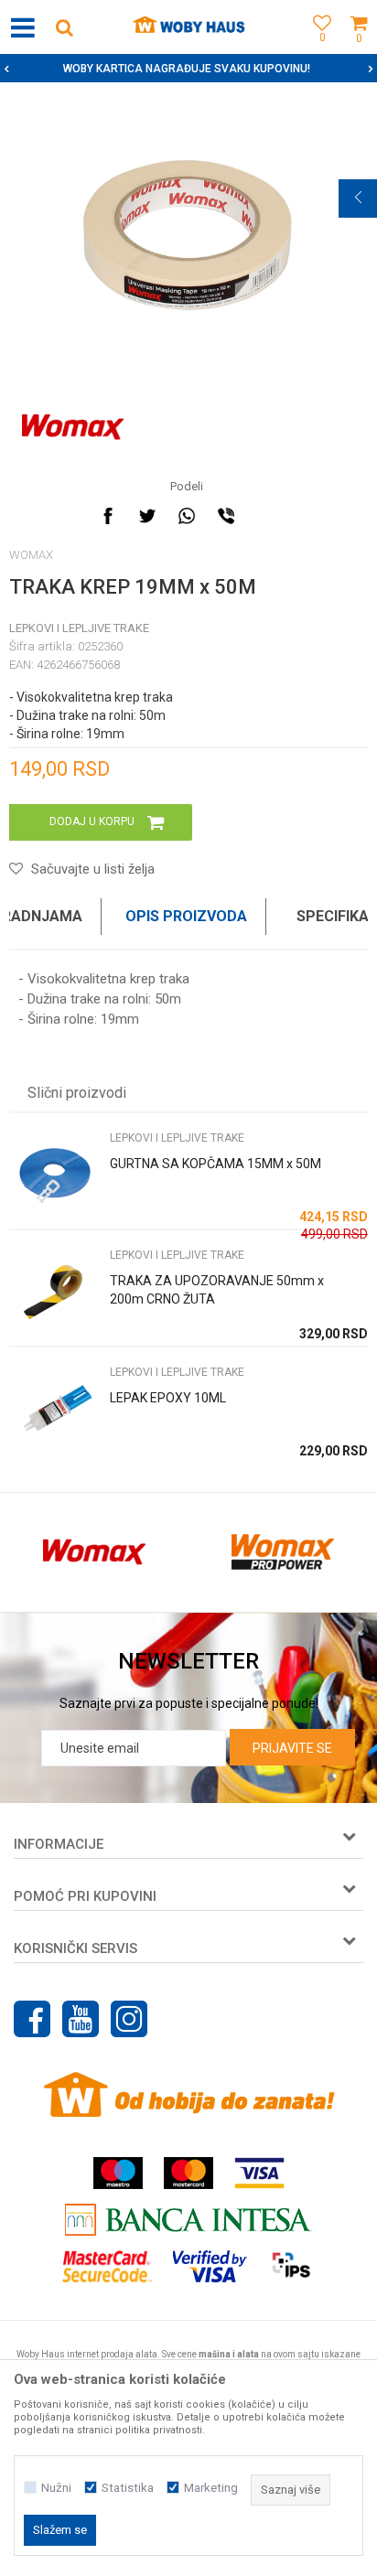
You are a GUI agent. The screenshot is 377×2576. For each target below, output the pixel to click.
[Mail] (265, 516)
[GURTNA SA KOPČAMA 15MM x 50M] (55, 1175)
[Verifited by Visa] (210, 2266)
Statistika (128, 2488)
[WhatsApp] (187, 516)
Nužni (56, 2488)
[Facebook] (108, 516)
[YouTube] (81, 2019)
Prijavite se (292, 1748)
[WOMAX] (73, 427)
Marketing (211, 2488)
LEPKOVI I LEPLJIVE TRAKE (79, 628)
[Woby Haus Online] (189, 27)
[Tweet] (147, 516)
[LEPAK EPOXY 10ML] (55, 1409)
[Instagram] (129, 2019)
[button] (64, 27)
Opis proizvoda (186, 916)
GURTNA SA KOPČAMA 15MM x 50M (215, 1164)
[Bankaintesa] (188, 2220)
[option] (188, 235)
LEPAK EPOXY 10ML (168, 1398)
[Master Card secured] (107, 2266)
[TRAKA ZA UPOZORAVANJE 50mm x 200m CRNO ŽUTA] (55, 1292)
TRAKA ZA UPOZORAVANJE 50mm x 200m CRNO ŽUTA (217, 1290)
